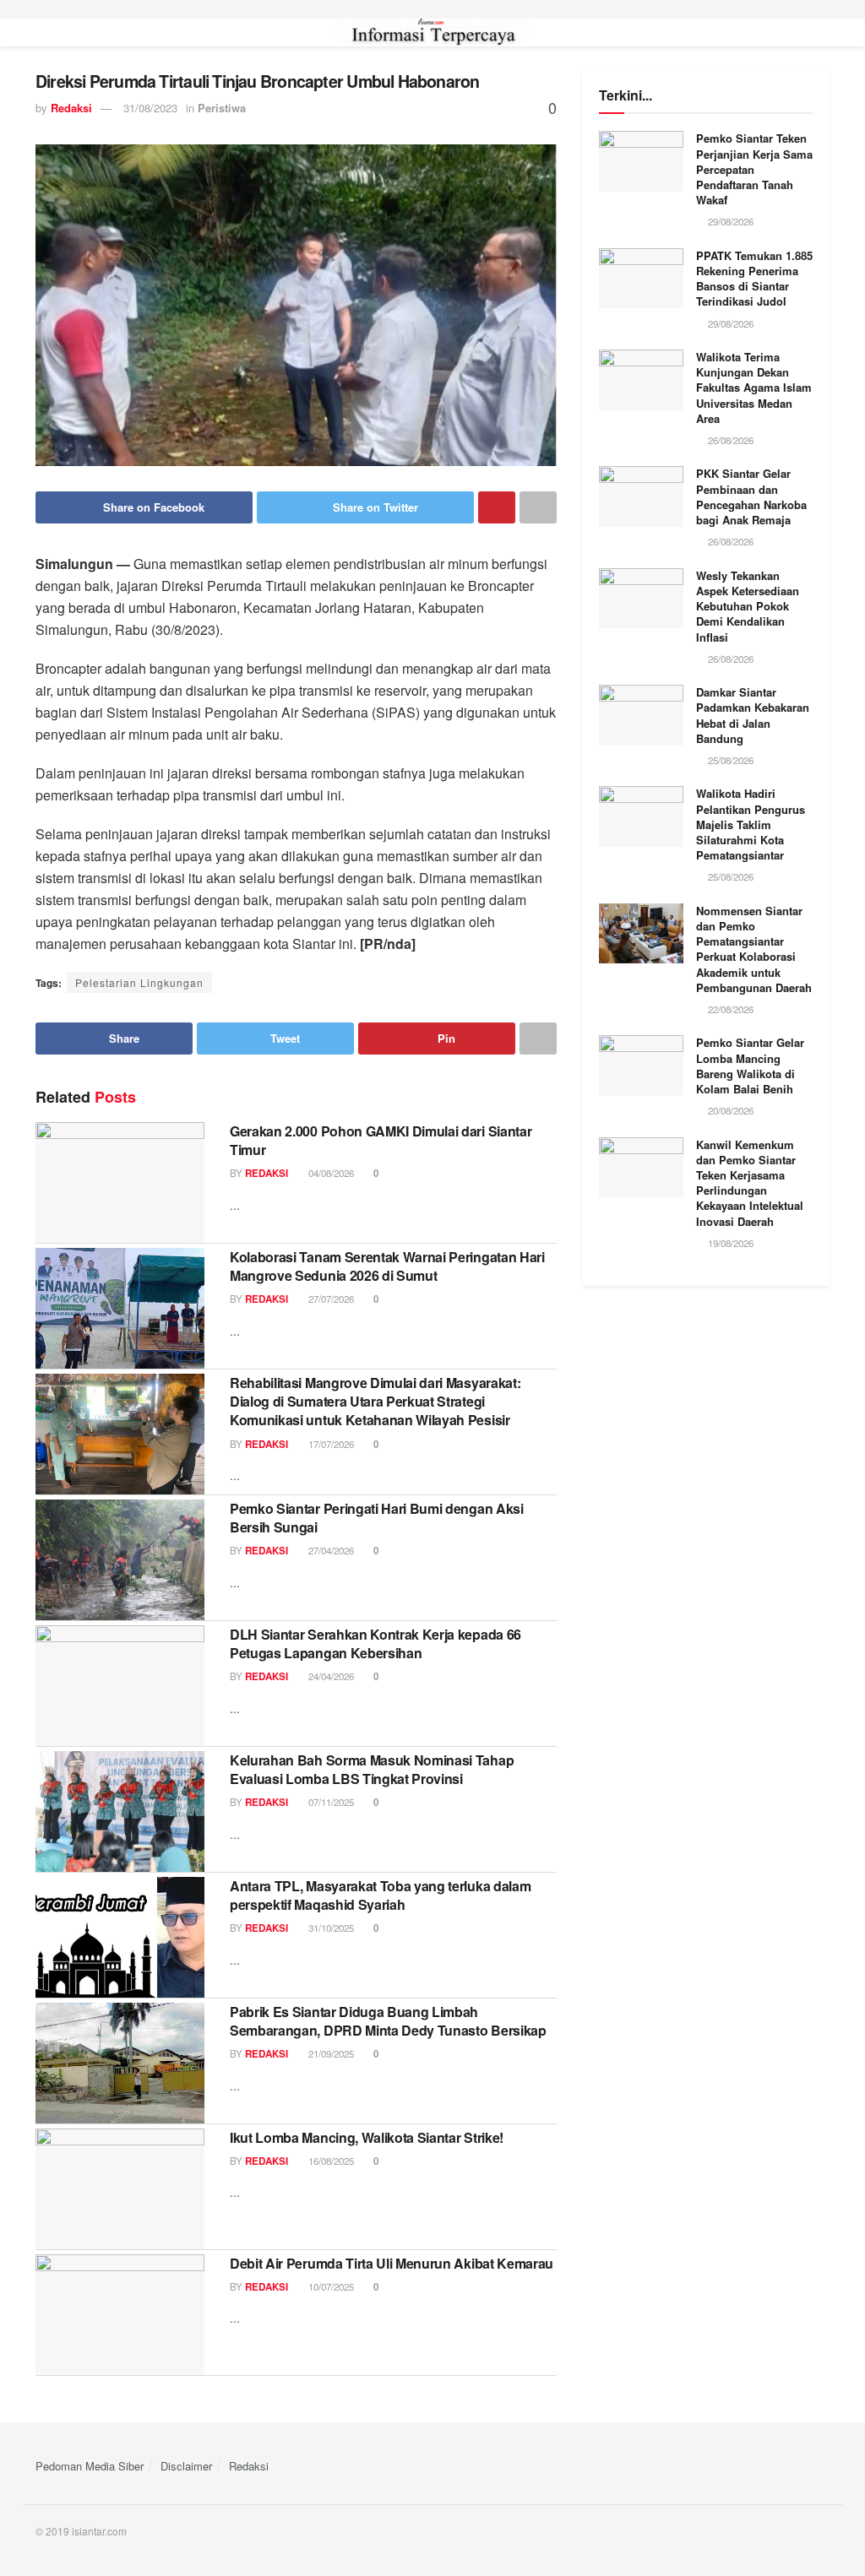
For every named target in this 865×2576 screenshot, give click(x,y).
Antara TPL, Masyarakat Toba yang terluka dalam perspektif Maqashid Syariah (380, 1895)
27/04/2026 (330, 1550)
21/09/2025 (330, 2053)
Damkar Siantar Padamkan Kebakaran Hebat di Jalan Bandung (753, 715)
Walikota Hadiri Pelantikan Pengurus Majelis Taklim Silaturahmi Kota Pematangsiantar (751, 824)
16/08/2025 (330, 2161)
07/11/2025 (330, 1802)
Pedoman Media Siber (90, 2466)
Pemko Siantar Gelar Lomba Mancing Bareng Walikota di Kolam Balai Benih (750, 1066)
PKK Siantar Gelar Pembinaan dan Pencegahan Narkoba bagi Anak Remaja (751, 496)
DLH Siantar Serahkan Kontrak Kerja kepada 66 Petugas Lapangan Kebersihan (375, 1643)
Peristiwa (222, 108)
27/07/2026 (330, 1299)
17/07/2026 (330, 1444)
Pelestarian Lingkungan (139, 982)
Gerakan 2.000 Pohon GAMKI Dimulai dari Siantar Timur (381, 1140)
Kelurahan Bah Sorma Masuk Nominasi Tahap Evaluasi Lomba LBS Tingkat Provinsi (372, 1769)
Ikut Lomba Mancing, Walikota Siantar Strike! (367, 2137)
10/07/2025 (330, 2286)
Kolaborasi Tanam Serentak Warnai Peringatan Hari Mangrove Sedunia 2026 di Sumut (387, 1266)
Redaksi (71, 108)
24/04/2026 (330, 1676)
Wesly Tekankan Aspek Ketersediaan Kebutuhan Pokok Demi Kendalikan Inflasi (748, 606)
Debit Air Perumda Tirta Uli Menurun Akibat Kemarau (392, 2263)
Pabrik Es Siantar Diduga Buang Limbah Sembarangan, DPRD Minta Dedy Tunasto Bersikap (388, 2021)
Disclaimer (186, 2466)
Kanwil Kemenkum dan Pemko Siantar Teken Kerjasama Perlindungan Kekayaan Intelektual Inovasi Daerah (750, 1183)
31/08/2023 (150, 108)
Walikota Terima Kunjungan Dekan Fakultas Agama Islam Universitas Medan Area (754, 388)
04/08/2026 (330, 1173)
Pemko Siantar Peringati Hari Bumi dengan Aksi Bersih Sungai (377, 1518)
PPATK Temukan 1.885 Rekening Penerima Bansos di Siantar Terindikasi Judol (754, 279)
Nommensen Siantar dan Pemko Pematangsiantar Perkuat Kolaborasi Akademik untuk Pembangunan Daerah (754, 949)
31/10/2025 (330, 1928)
